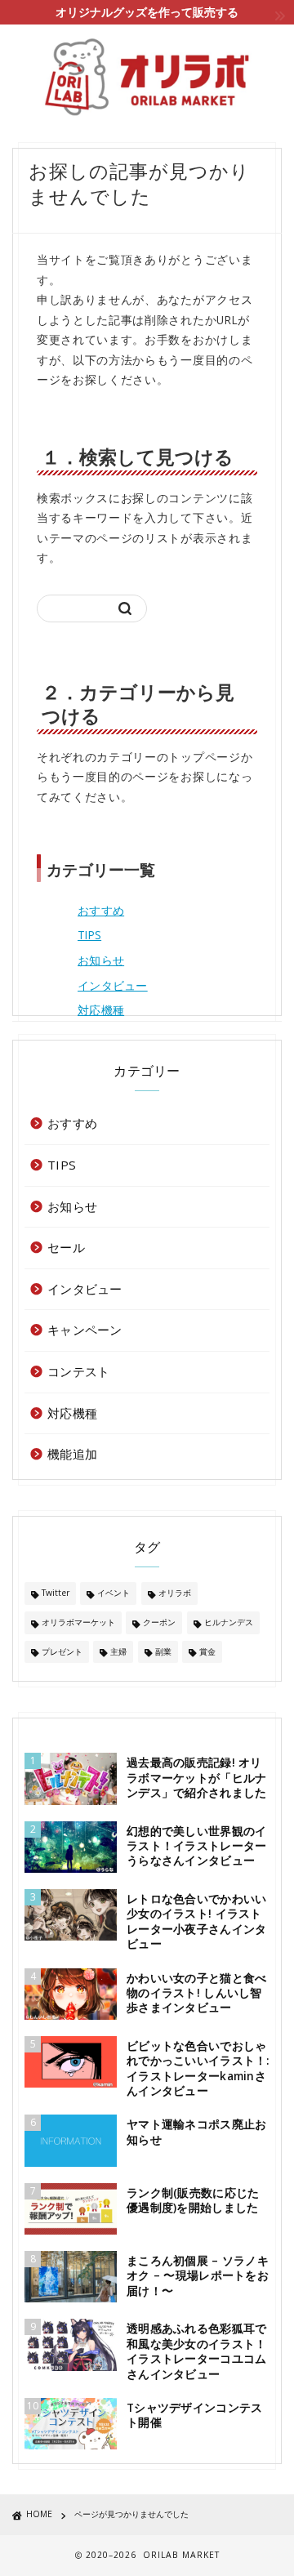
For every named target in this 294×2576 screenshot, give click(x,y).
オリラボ (175, 1593)
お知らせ (101, 960)
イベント (114, 1593)
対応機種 (101, 1010)
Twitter (56, 1593)
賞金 (207, 1651)
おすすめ (101, 910)
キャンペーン (85, 1330)
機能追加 (72, 1454)
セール (66, 1247)
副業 (163, 1651)
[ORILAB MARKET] (147, 77)
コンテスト (78, 1371)
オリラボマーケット (78, 1622)
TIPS (89, 935)
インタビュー (113, 985)
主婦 (118, 1651)
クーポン (159, 1622)
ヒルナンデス (229, 1622)
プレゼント (62, 1651)
